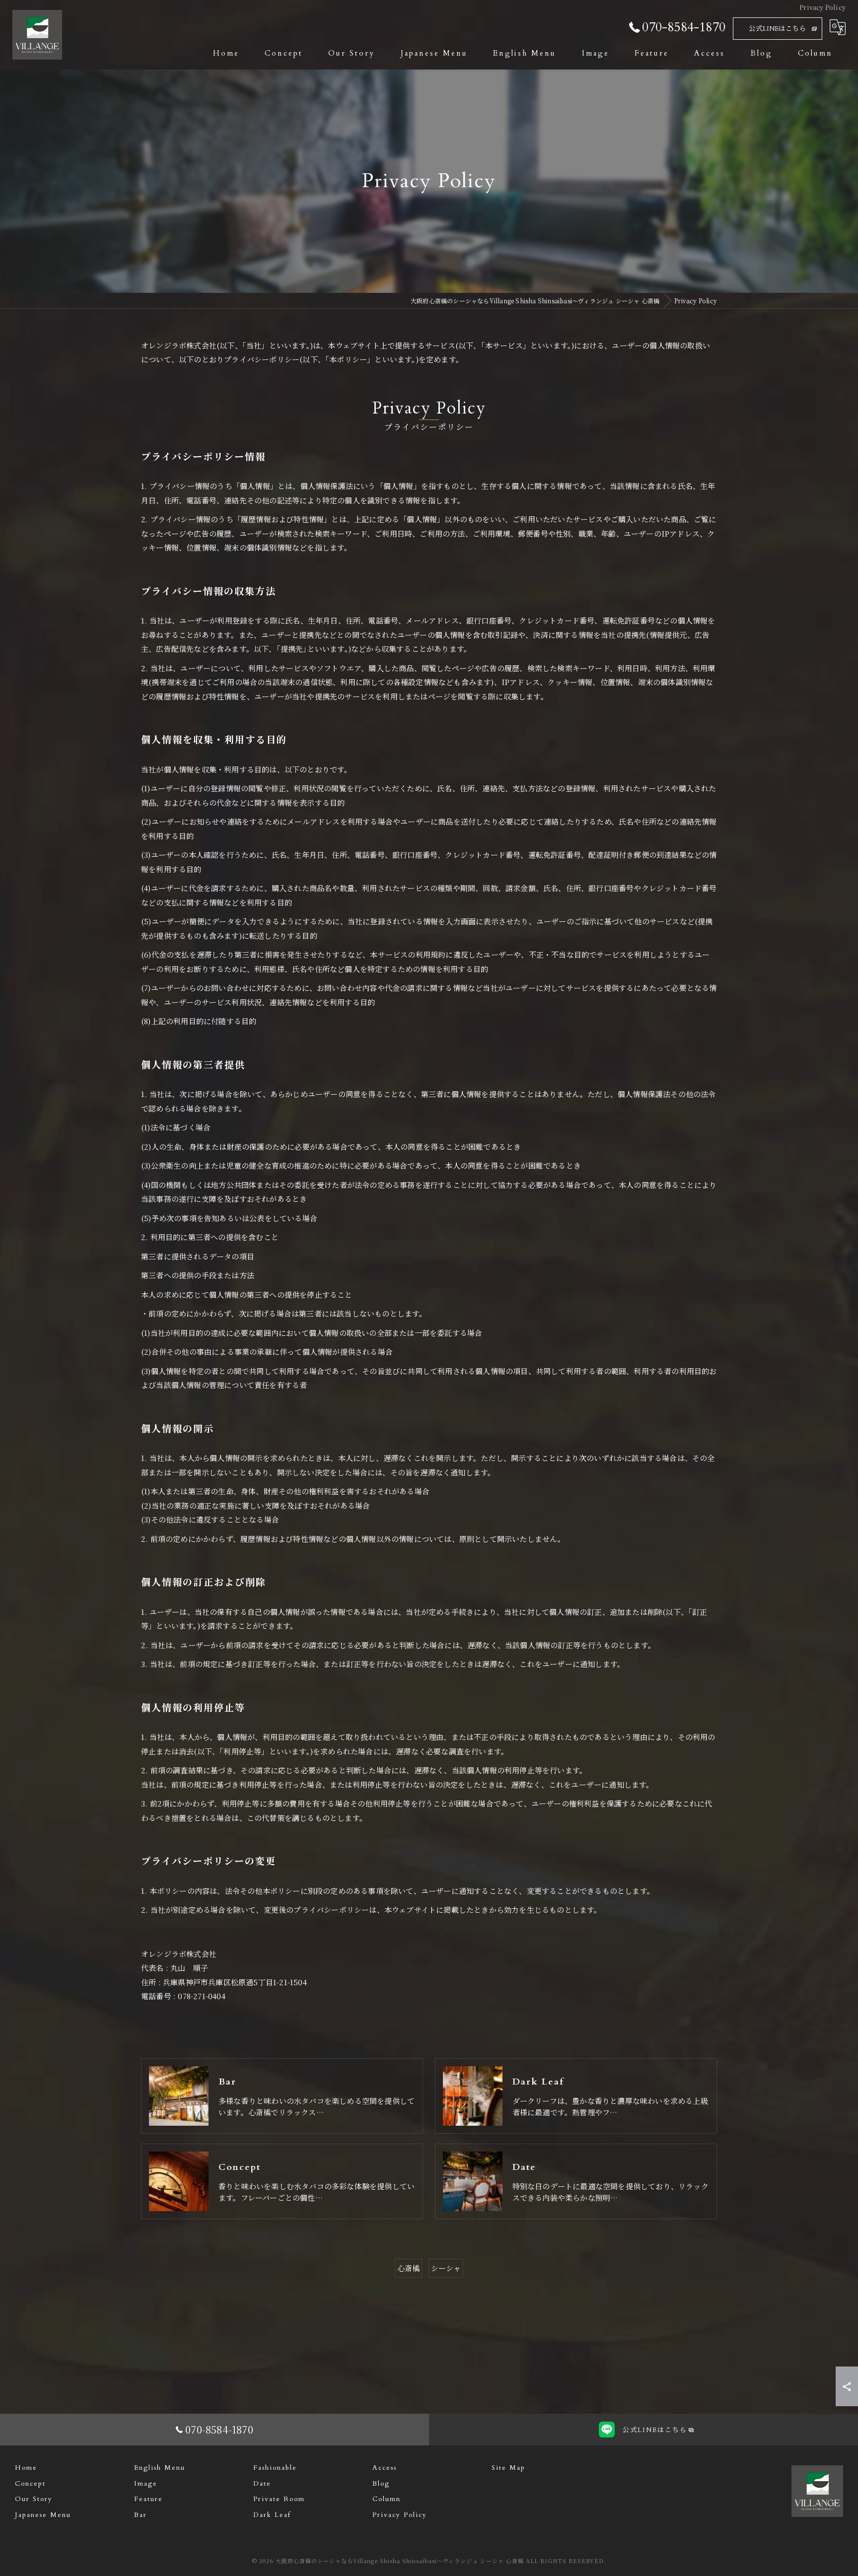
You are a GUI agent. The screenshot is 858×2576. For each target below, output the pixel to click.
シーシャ (446, 2268)
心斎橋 (409, 2268)
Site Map (508, 2468)
